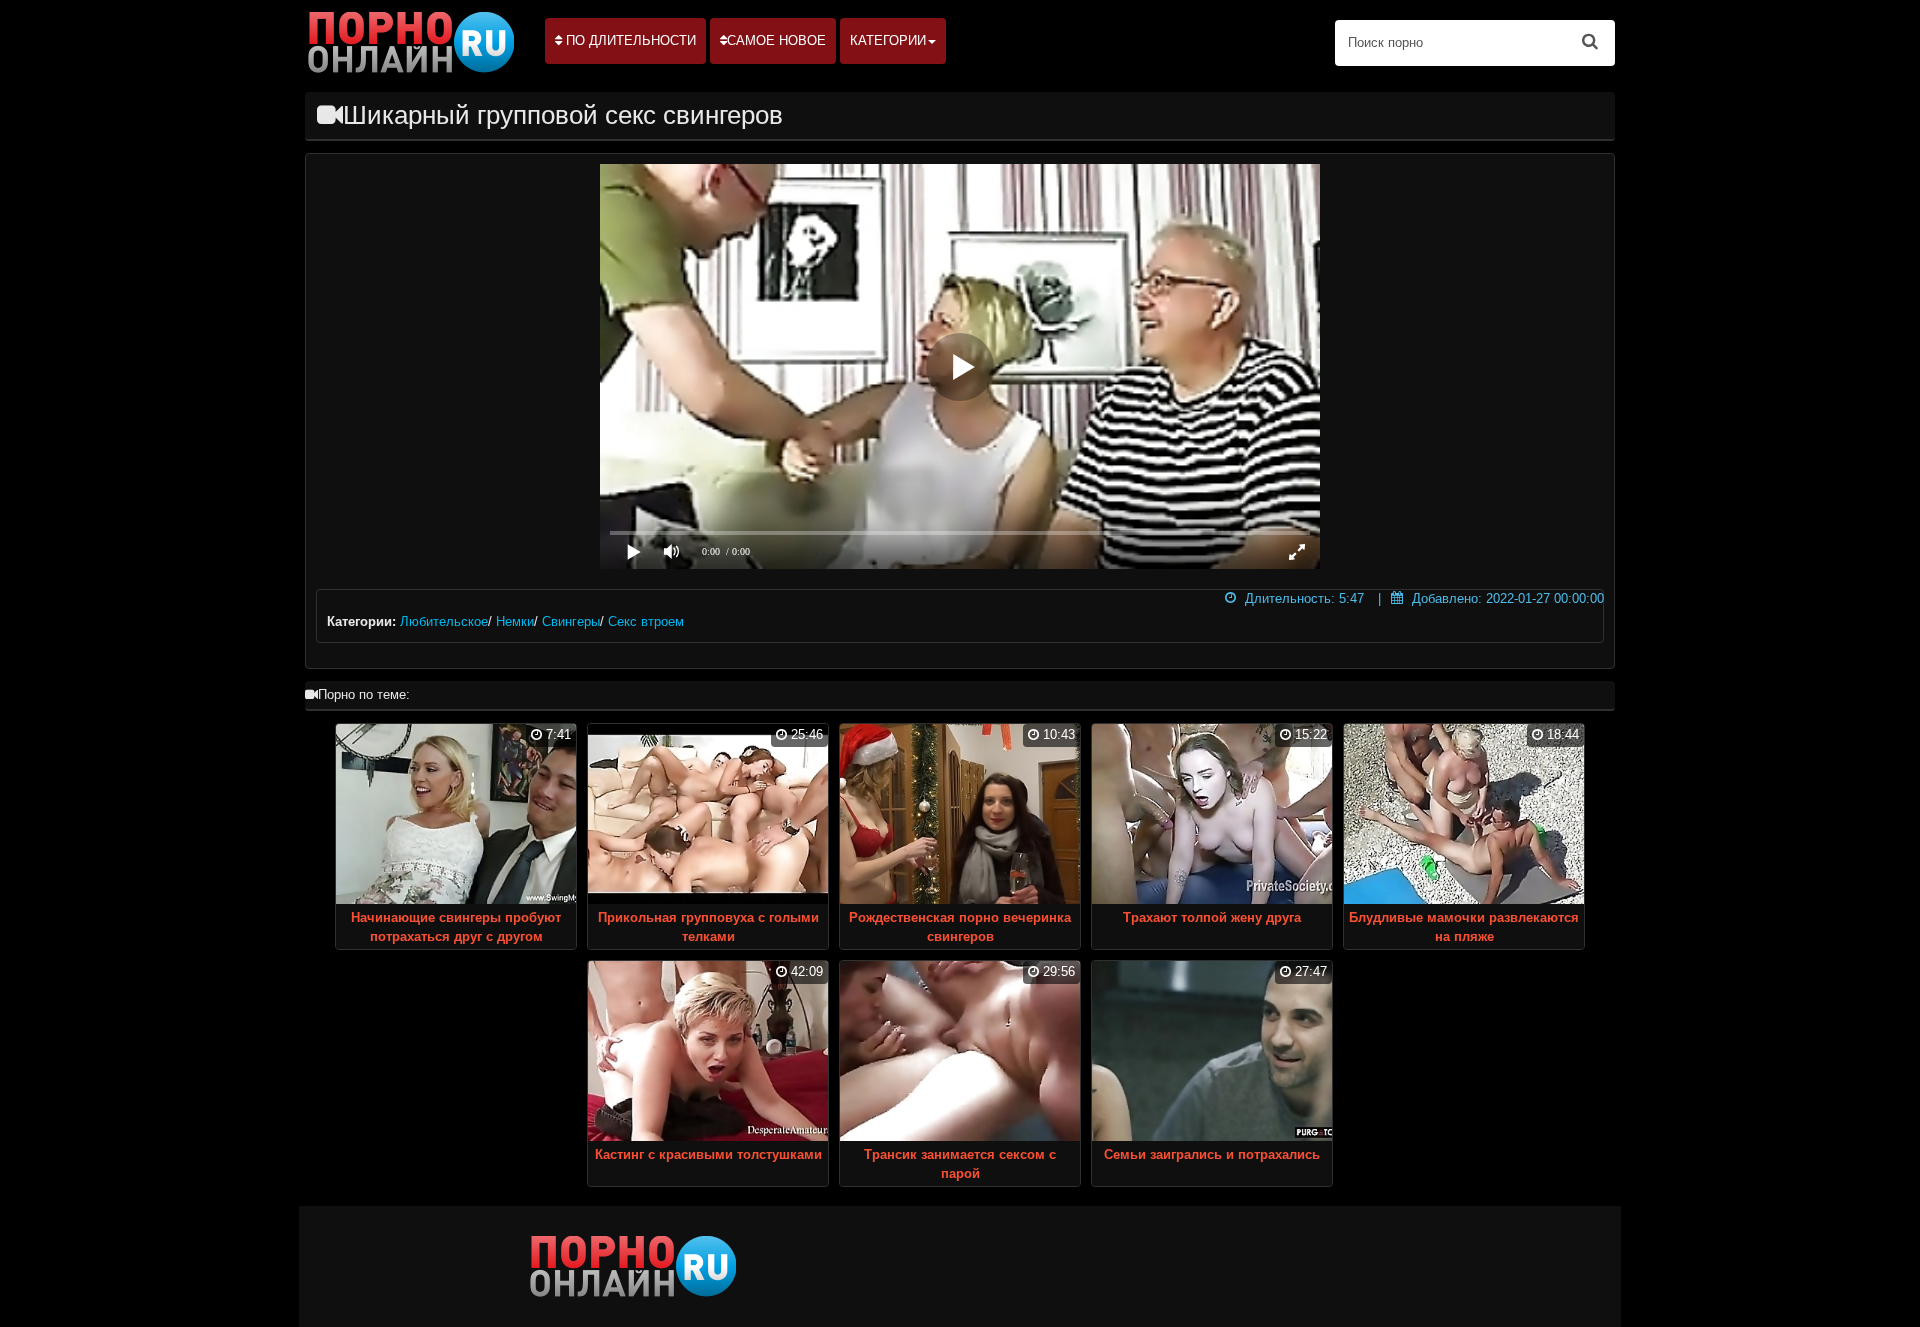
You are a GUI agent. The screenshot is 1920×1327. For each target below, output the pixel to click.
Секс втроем (646, 621)
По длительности (629, 40)
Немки (515, 621)
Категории (888, 40)
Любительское (444, 621)
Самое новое (776, 40)
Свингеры (571, 621)
